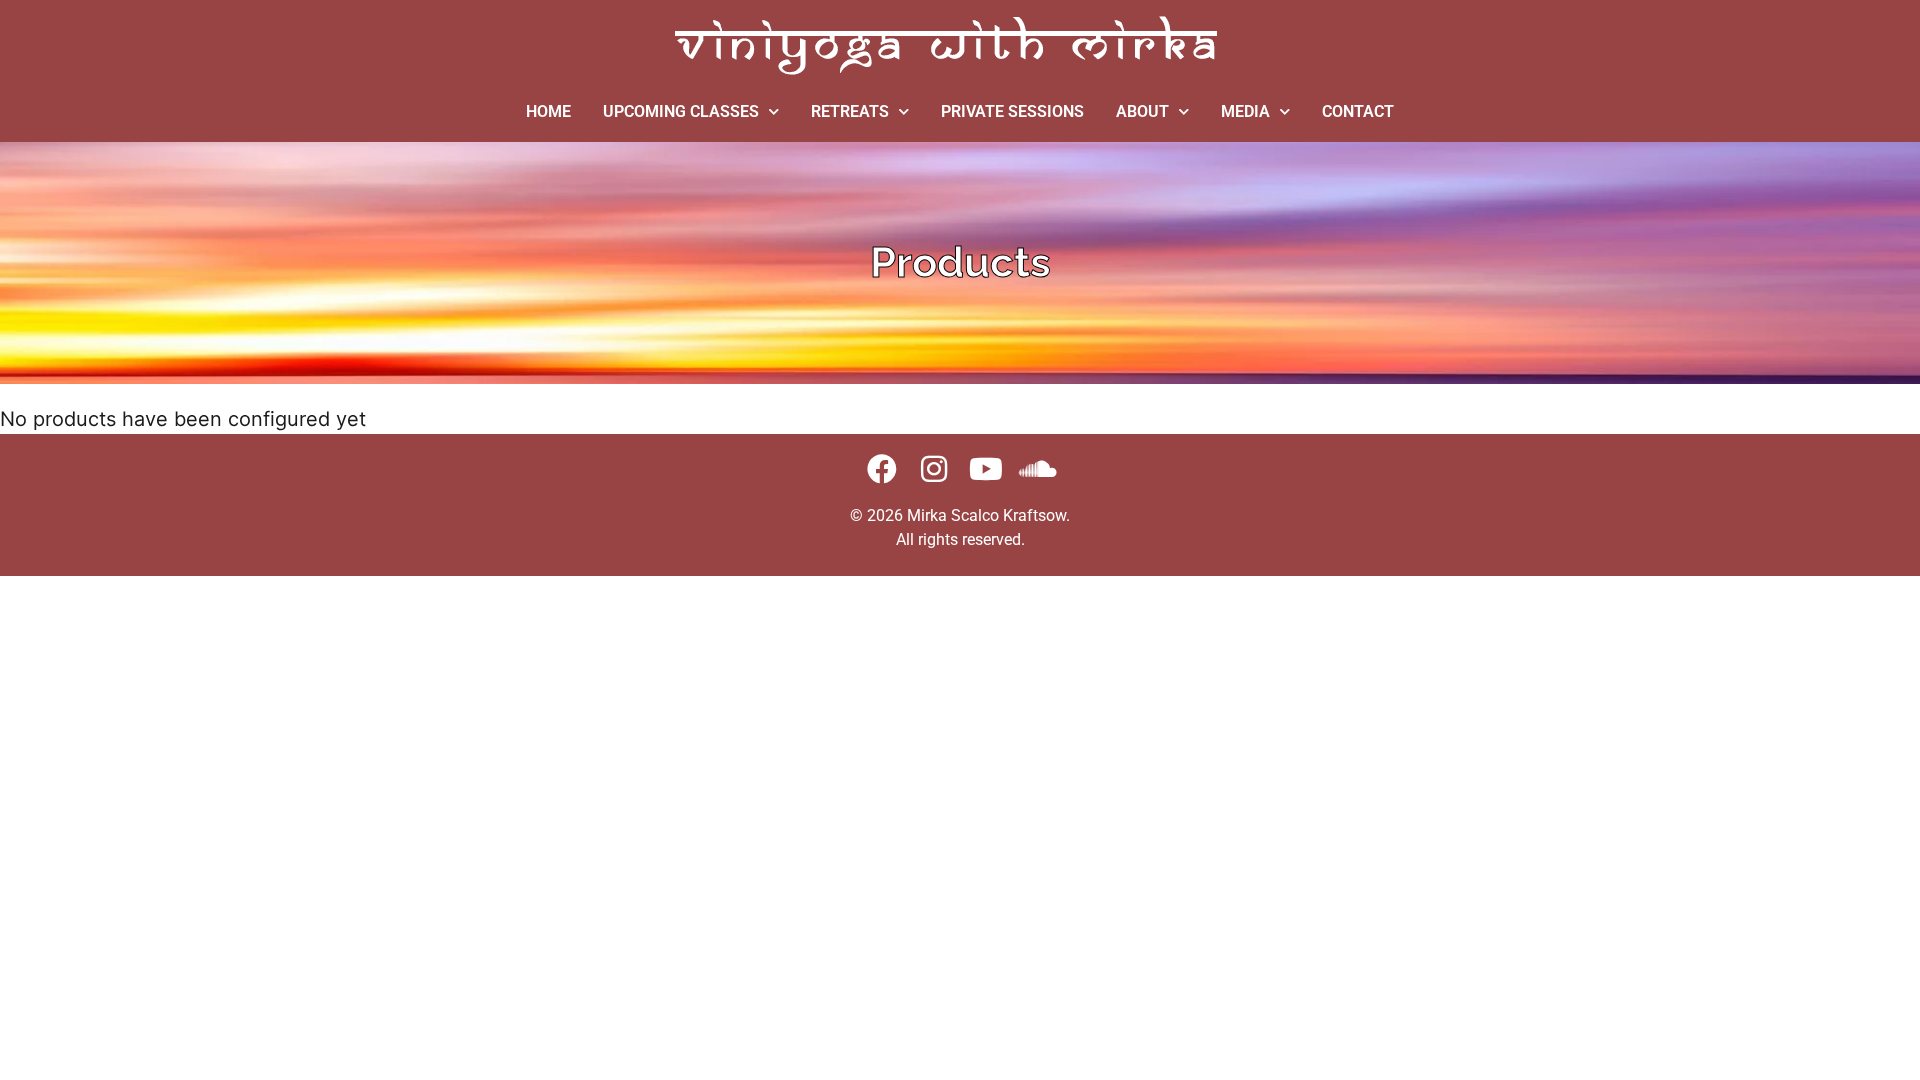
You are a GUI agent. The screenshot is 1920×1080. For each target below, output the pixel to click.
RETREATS (850, 111)
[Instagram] (934, 469)
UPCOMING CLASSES (681, 111)
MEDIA (1245, 111)
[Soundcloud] (1038, 469)
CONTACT (1358, 111)
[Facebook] (882, 469)
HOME (548, 111)
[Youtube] (986, 469)
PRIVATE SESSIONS (1012, 111)
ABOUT (1142, 111)
